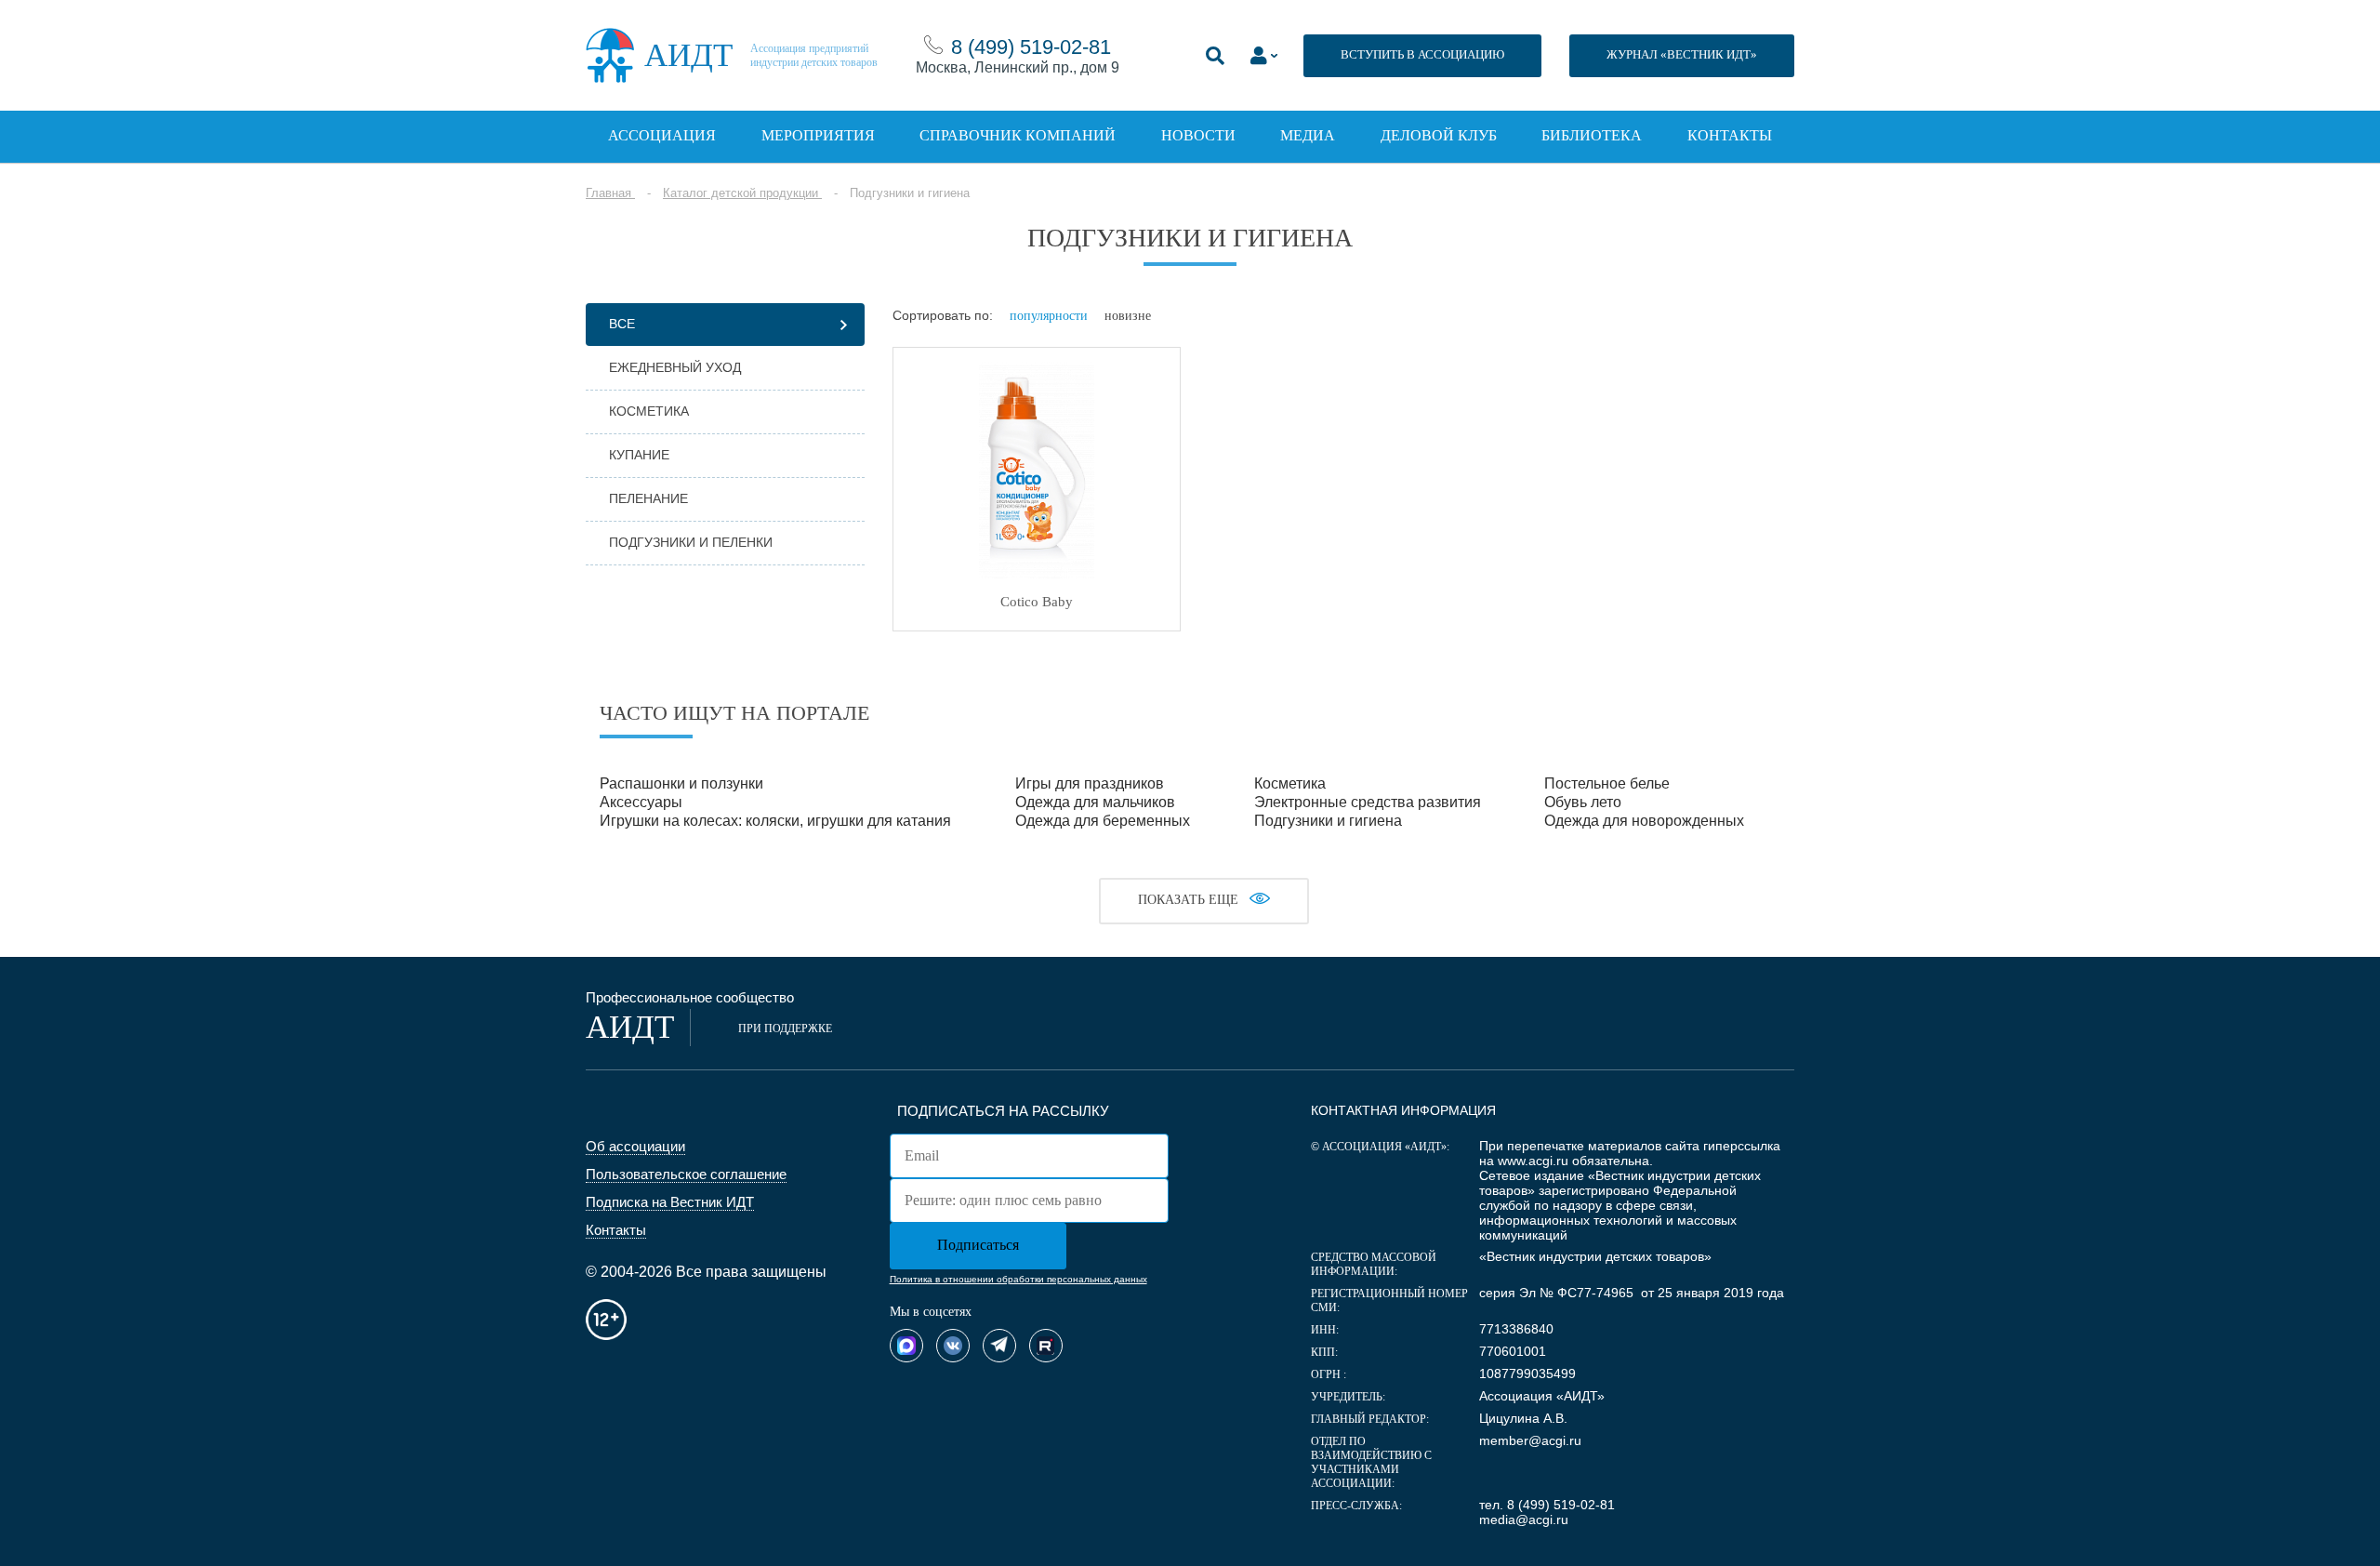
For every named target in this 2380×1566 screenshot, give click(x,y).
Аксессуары (641, 802)
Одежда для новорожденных (1644, 821)
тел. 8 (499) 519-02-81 (1547, 1505)
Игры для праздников (1090, 783)
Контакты (1730, 135)
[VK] (953, 1346)
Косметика (649, 411)
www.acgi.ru (1533, 1161)
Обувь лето (1583, 802)
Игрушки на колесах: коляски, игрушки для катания (775, 821)
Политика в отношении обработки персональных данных (1018, 1279)
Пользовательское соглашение (686, 1174)
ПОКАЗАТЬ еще (1188, 900)
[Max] (906, 1346)
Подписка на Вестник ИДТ (670, 1202)
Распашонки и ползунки (681, 783)
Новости (1198, 135)
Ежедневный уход (675, 367)
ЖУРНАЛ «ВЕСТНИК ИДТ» (1682, 54)
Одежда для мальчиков (1095, 802)
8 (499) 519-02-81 (1031, 47)
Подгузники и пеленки (691, 542)
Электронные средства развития (1368, 802)
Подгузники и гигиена (1328, 821)
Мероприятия (818, 135)
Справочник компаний (1018, 135)
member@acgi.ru (1530, 1440)
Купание (639, 455)
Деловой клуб (1439, 135)
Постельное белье (1607, 783)
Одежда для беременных (1103, 821)
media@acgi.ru (1524, 1520)
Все (622, 324)
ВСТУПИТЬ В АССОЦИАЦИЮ (1422, 54)
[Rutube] (1046, 1346)
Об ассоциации (635, 1146)
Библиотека (1592, 135)
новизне (1128, 316)
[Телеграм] (999, 1346)
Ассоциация (662, 135)
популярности (1049, 316)
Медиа (1308, 135)
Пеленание (648, 498)
